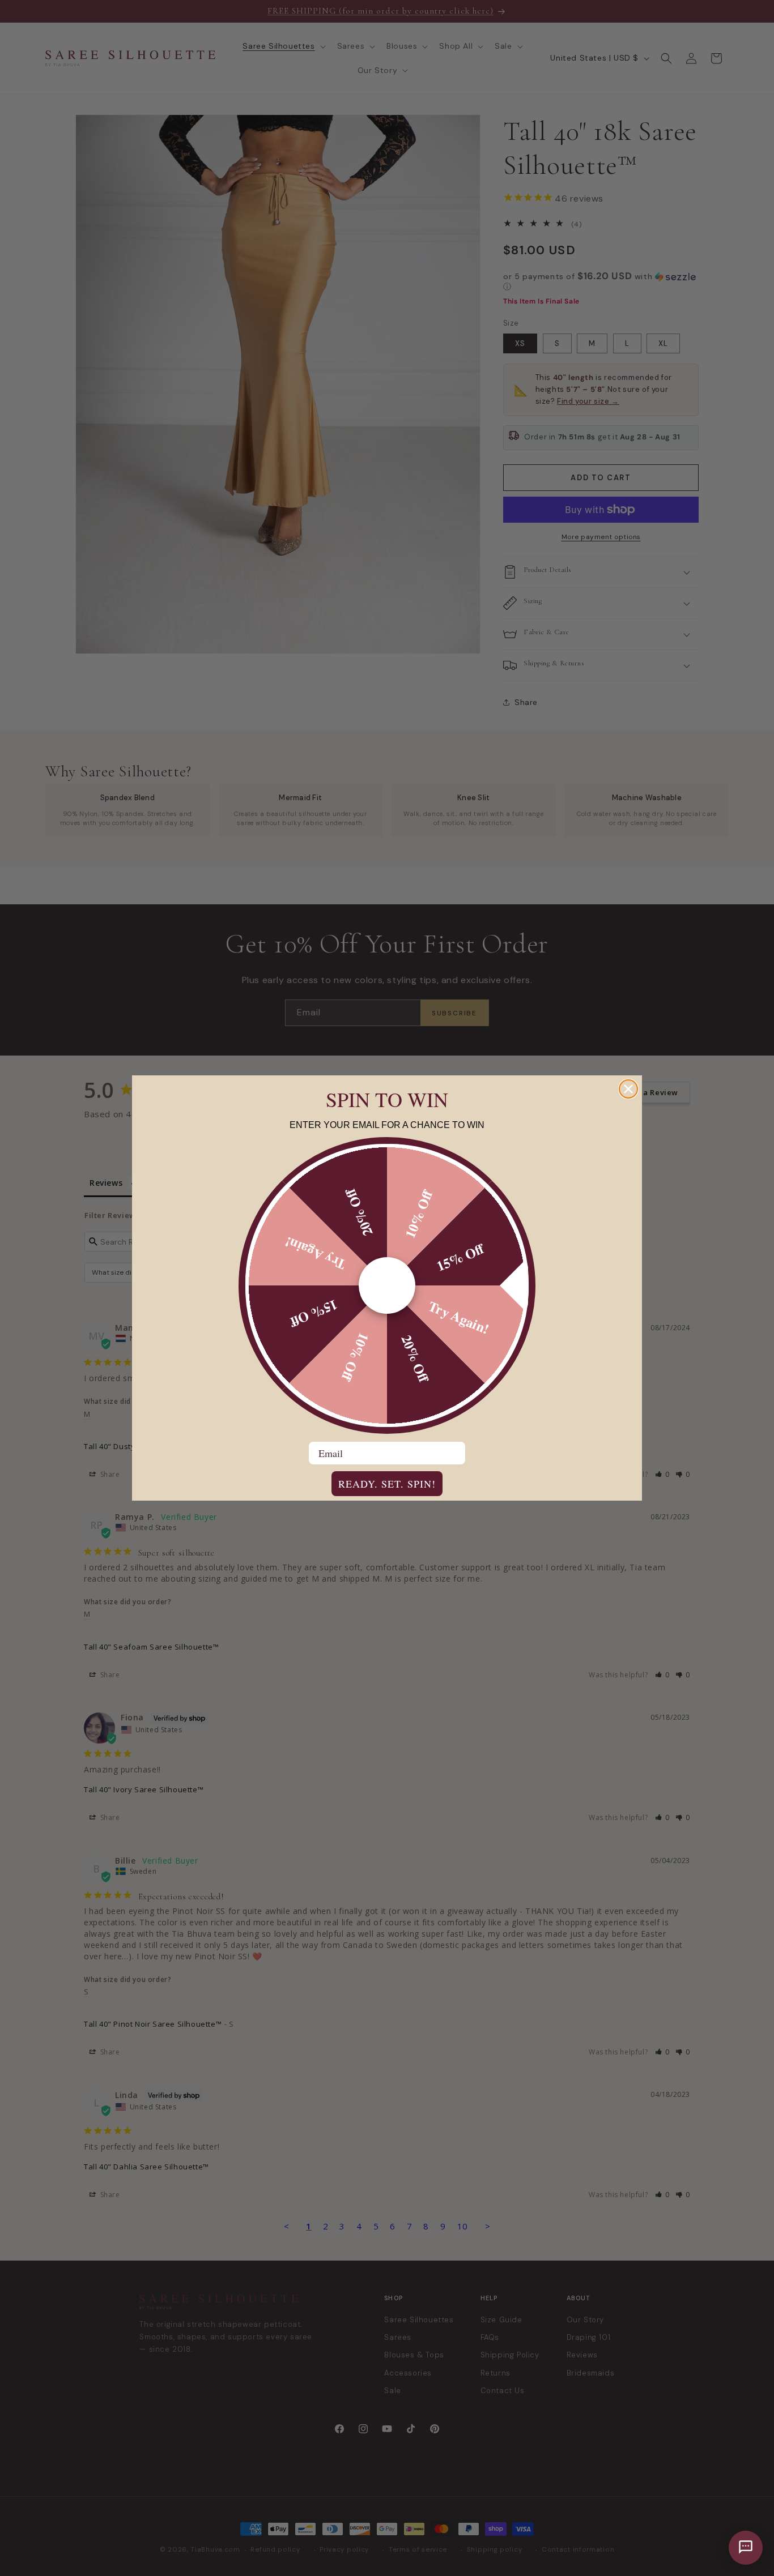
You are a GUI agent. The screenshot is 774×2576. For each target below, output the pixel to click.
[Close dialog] (628, 1089)
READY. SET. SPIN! (387, 1484)
